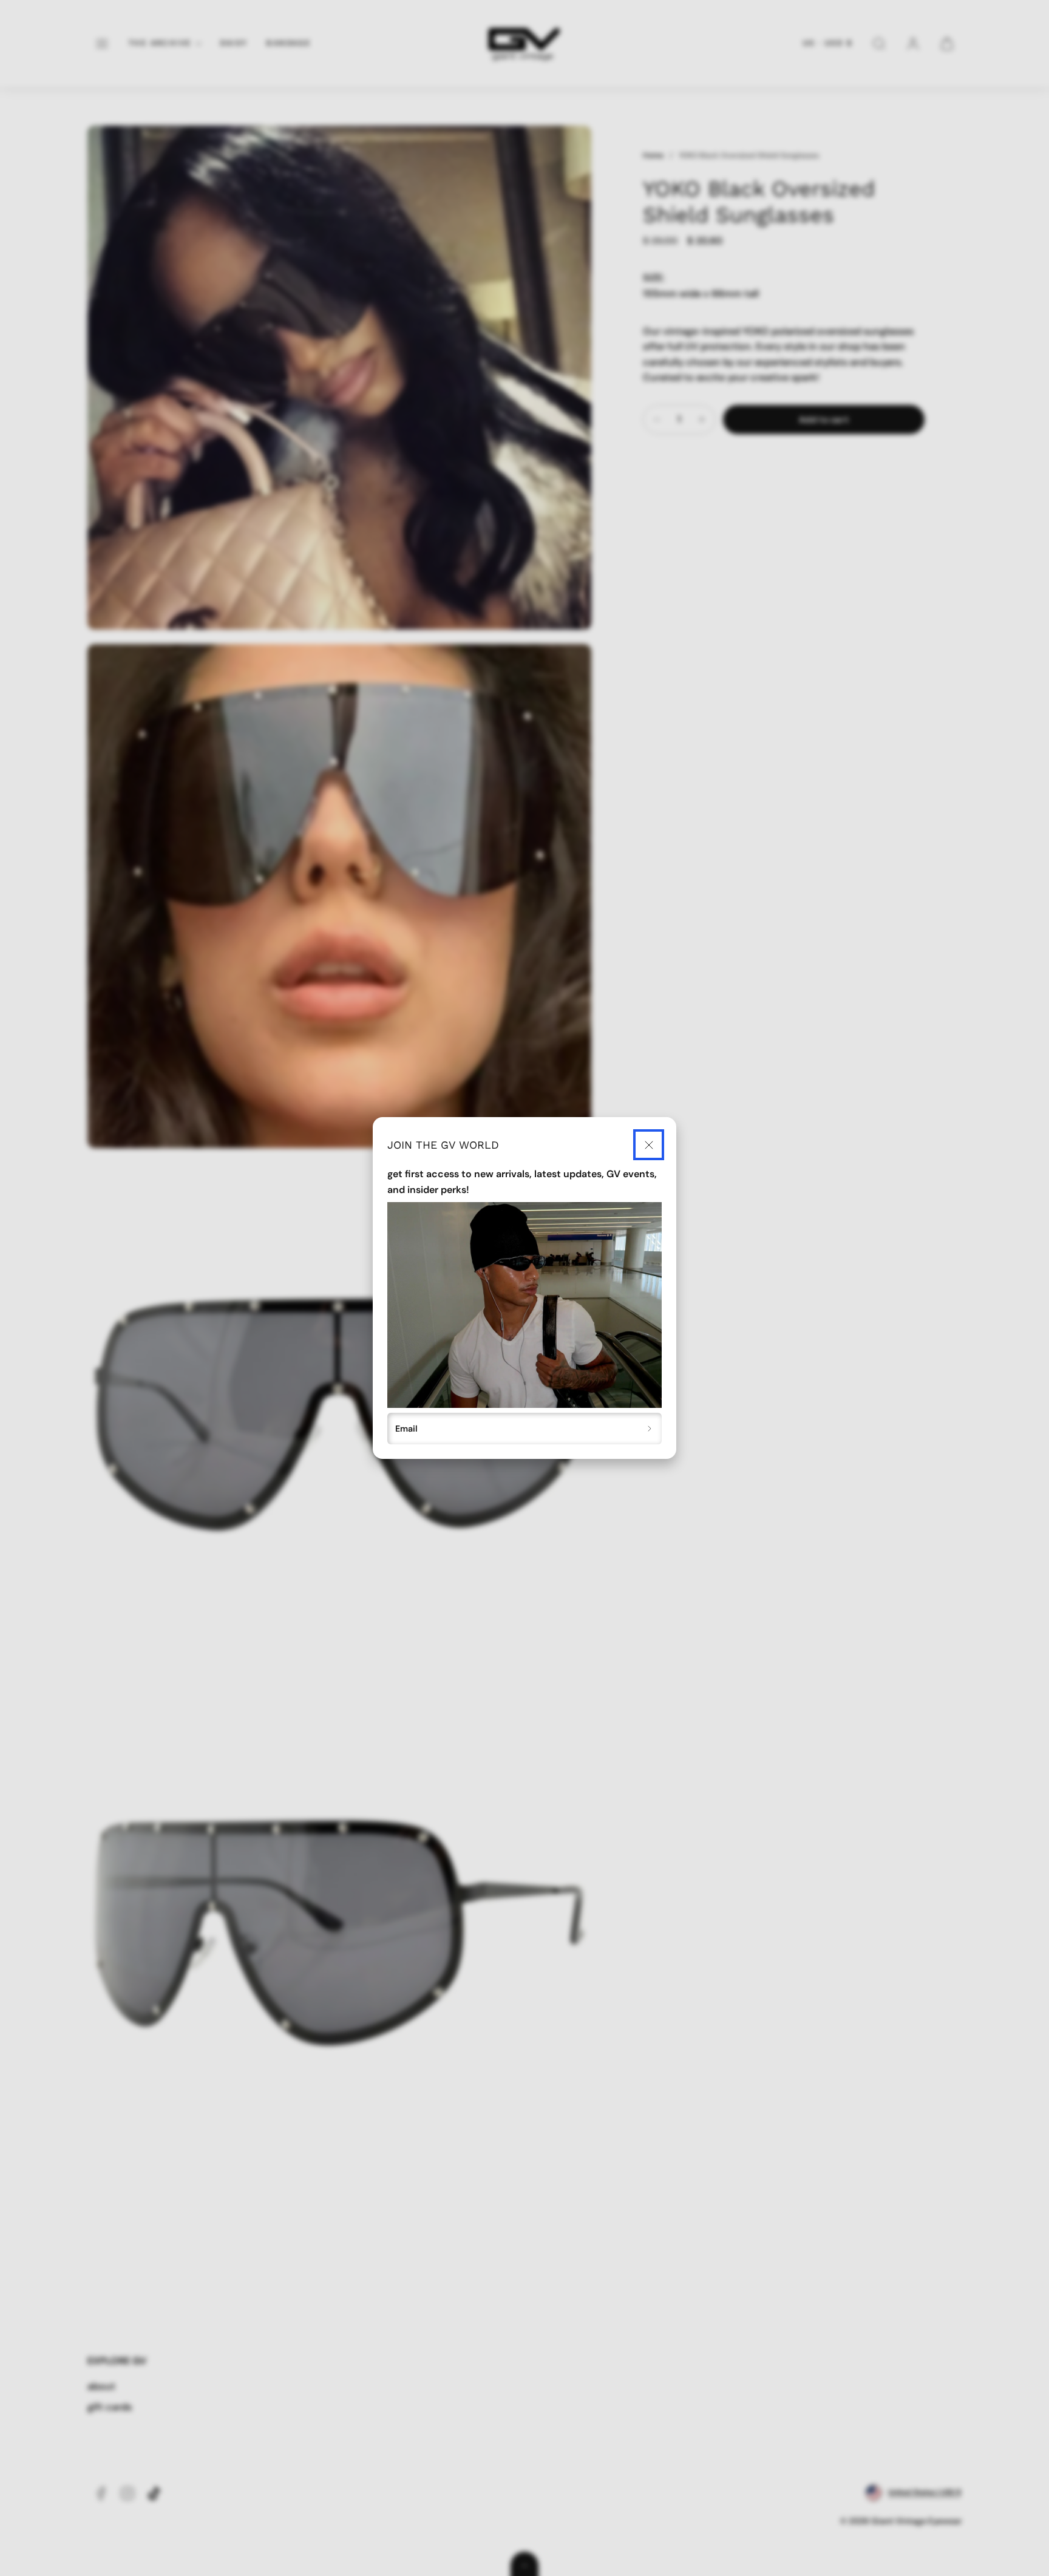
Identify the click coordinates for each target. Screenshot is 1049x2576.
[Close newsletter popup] (649, 1145)
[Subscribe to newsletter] (650, 1429)
